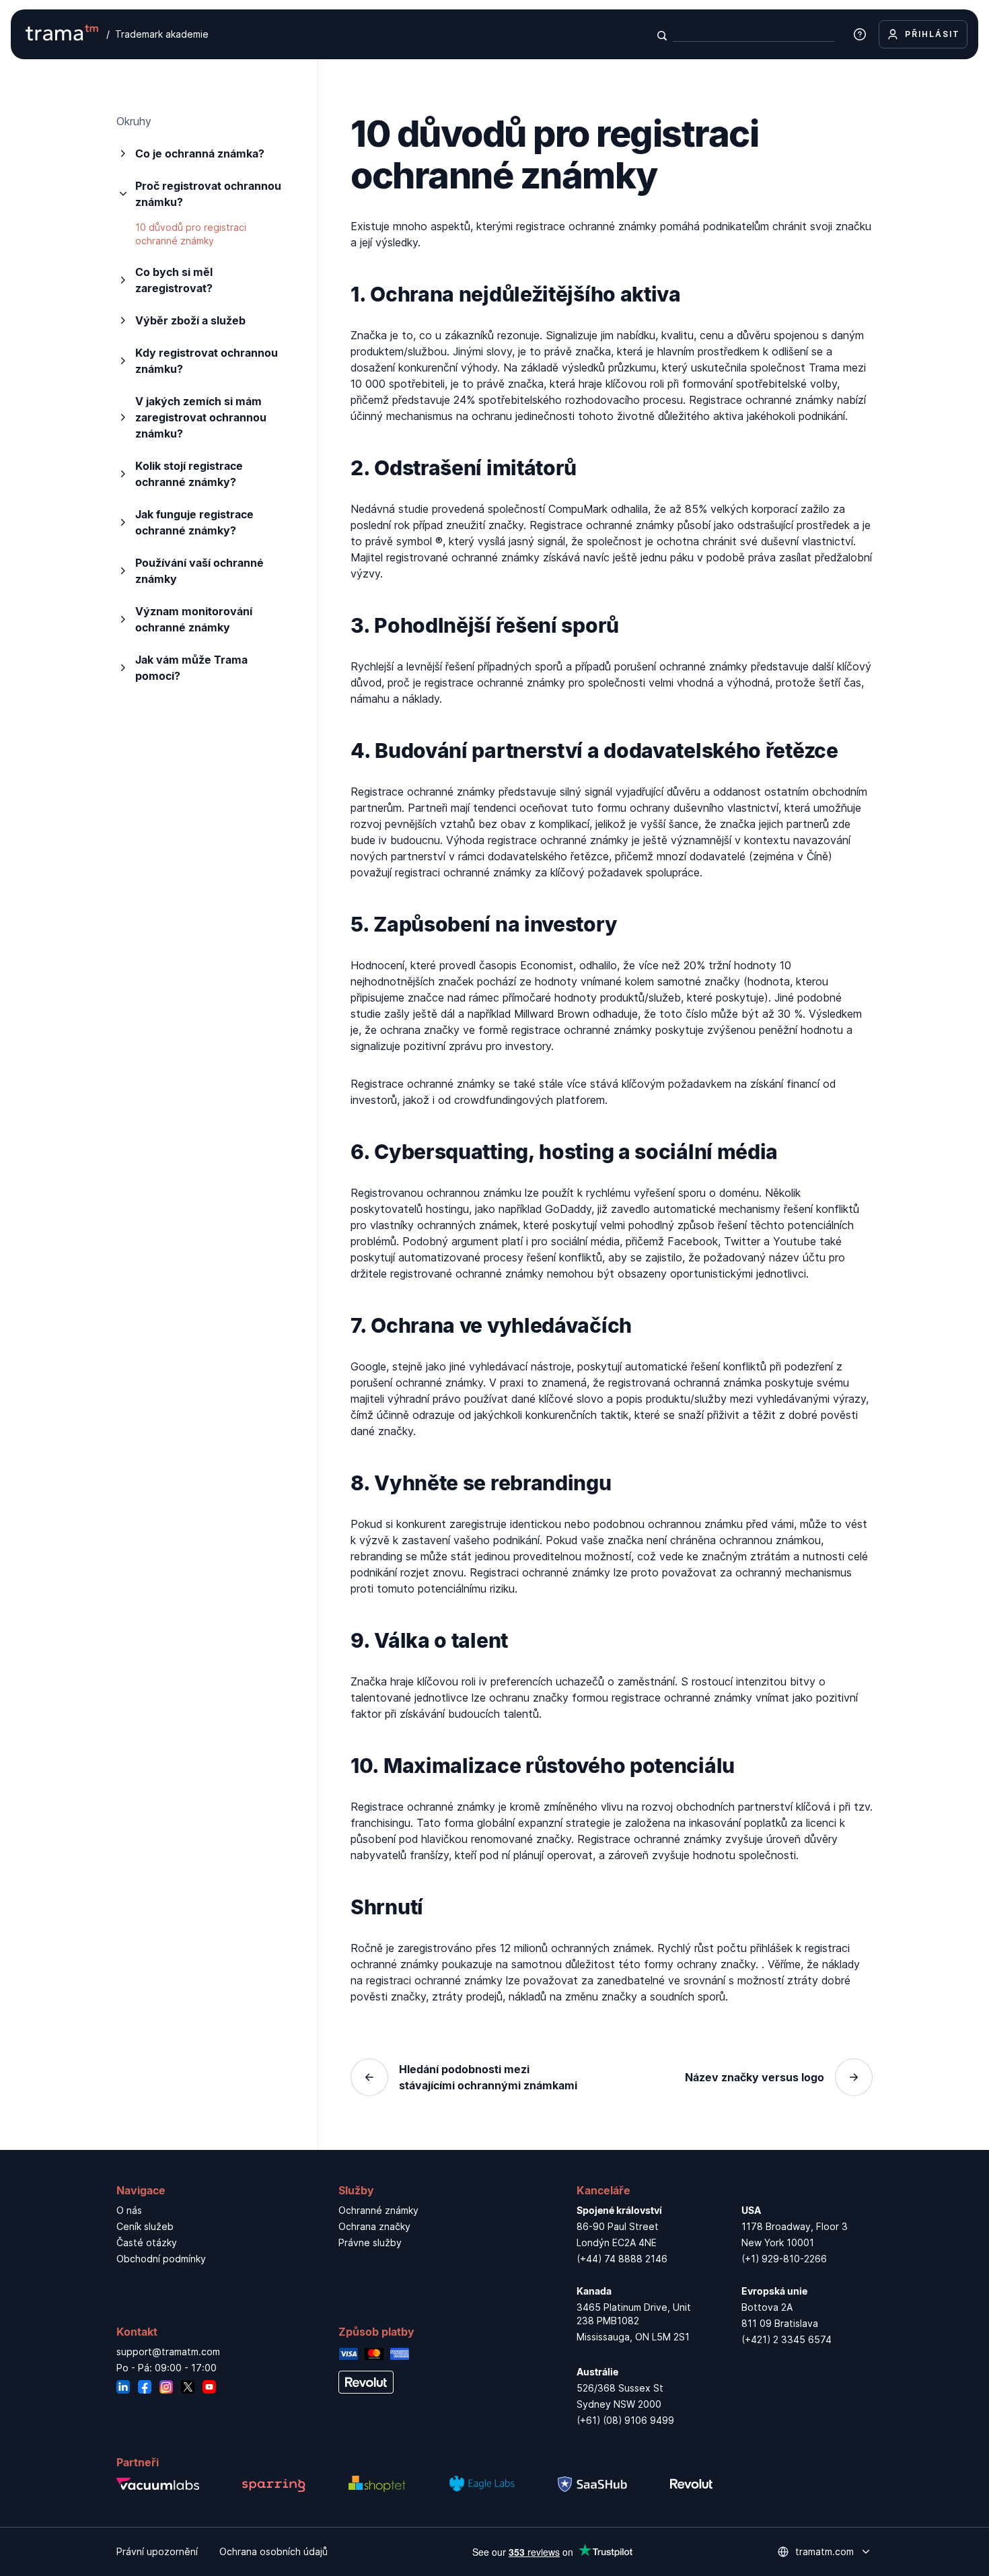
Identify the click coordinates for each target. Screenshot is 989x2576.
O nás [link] (129, 2210)
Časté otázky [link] (147, 2242)
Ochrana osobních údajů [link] (273, 2551)
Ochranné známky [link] (378, 2210)
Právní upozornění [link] (157, 2551)
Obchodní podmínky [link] (161, 2259)
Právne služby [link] (370, 2242)
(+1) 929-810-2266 (784, 2259)
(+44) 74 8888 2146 (622, 2259)
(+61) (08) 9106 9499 (625, 2420)
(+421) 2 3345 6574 (786, 2339)
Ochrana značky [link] (374, 2226)
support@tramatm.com (168, 2352)
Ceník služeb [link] (145, 2226)
